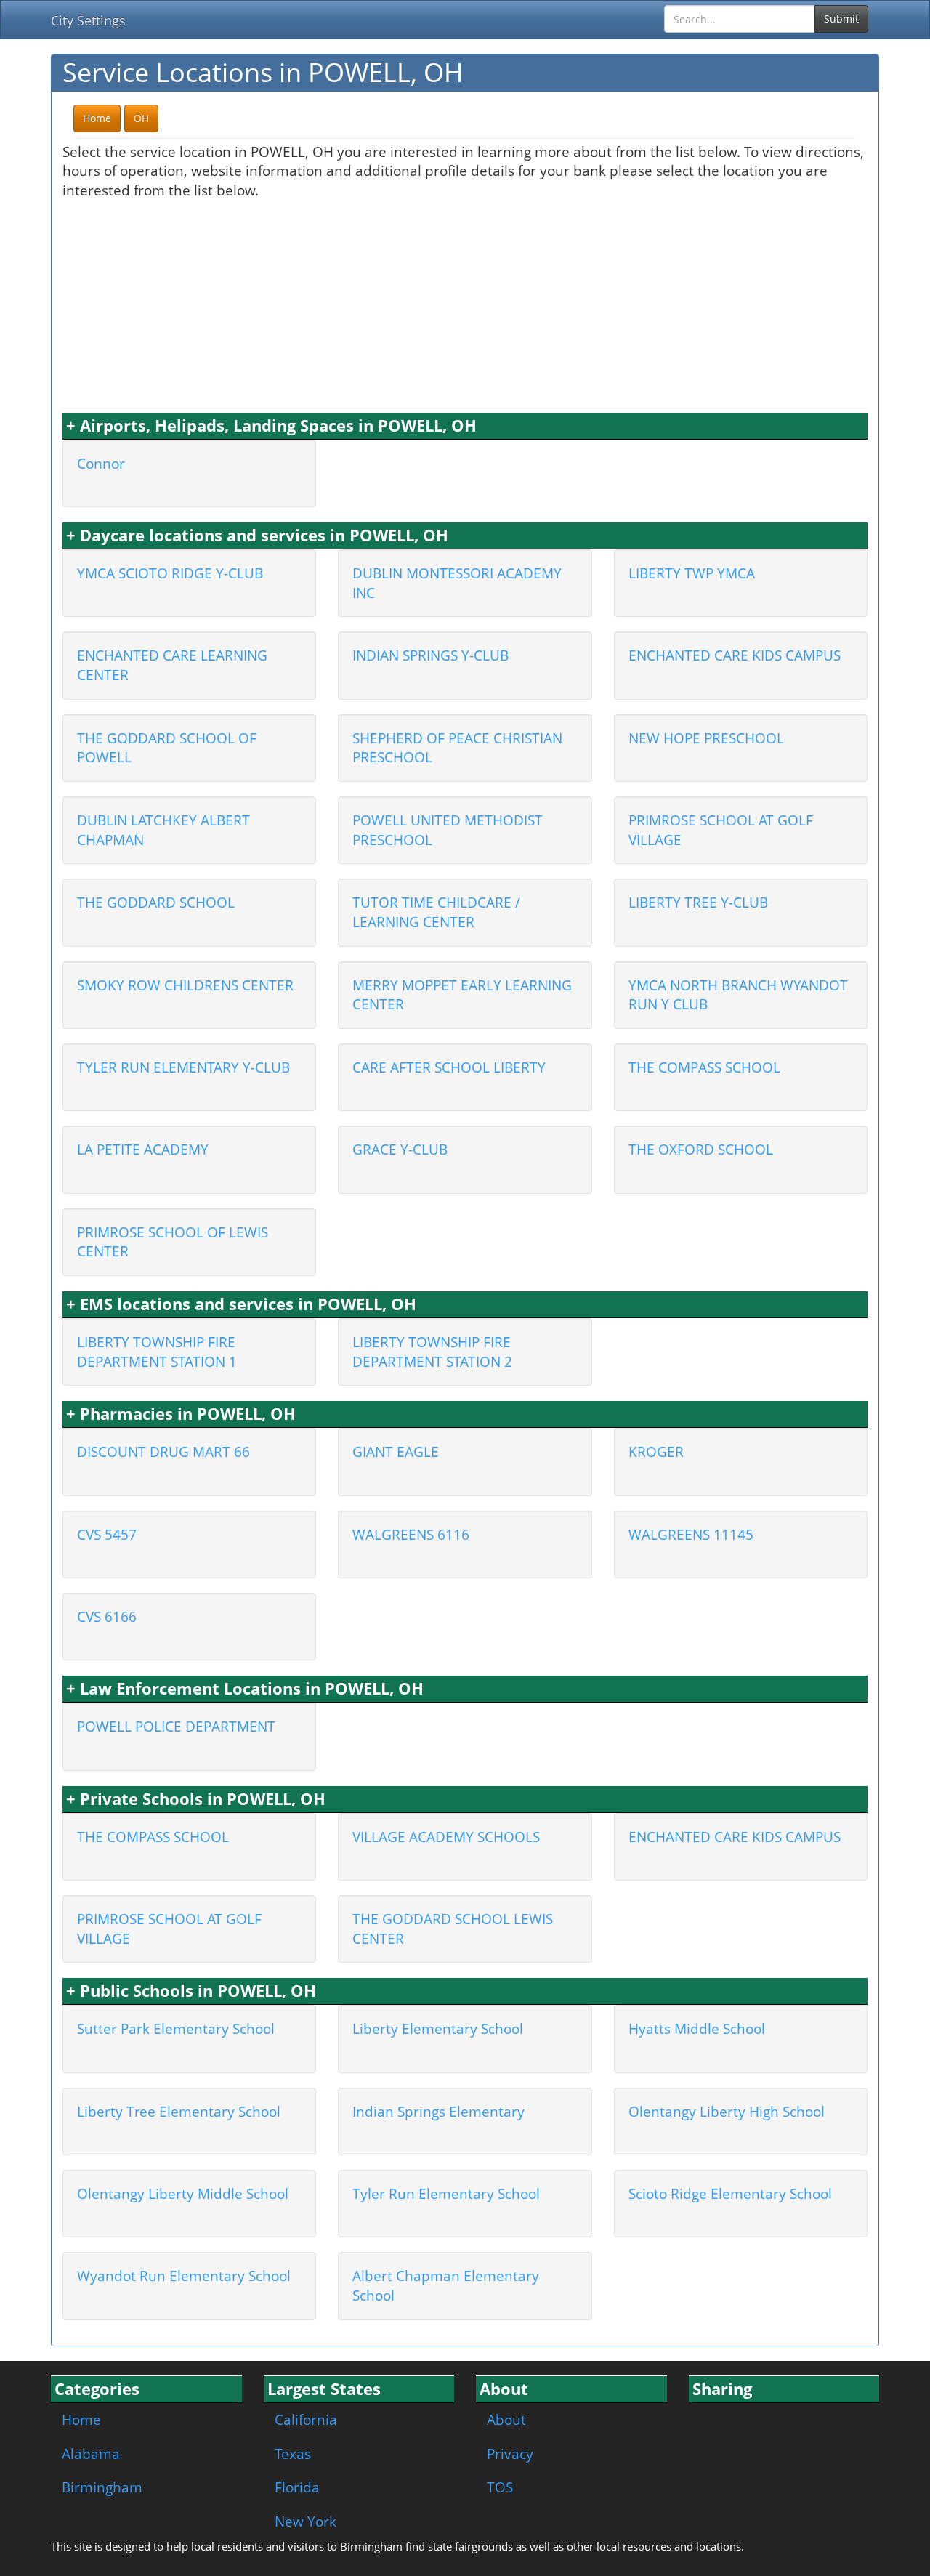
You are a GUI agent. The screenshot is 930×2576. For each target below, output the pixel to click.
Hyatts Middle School (697, 2028)
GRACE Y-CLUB (400, 1149)
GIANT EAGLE (396, 1451)
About (506, 2419)
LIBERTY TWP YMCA (692, 573)
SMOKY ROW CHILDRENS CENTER (185, 985)
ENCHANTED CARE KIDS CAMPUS (735, 655)
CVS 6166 (107, 1616)
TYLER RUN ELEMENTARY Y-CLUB (183, 1067)
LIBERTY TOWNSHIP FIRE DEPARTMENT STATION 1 (157, 1352)
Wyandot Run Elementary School (184, 2276)
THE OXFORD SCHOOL (701, 1149)
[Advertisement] (465, 302)
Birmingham (102, 2487)
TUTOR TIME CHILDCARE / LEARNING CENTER (436, 912)
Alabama (91, 2454)
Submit (841, 19)
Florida (297, 2487)
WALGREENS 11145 (691, 1534)
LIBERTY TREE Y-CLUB (698, 902)
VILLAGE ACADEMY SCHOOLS (446, 1837)
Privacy (510, 2454)
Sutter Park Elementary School (176, 2028)
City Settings (88, 20)
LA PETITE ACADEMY (143, 1149)
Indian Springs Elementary (438, 2111)
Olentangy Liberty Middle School (183, 2193)
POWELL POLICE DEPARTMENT (176, 1726)
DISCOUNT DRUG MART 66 (163, 1451)
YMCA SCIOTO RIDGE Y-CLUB (170, 573)
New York (306, 2521)
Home (81, 2419)
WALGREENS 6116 (411, 1534)
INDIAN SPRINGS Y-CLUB (430, 655)
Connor (101, 463)
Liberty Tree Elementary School (179, 2111)
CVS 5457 (107, 1534)
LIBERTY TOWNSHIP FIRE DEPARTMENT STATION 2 (432, 1352)
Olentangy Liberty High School (727, 2111)
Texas (293, 2454)
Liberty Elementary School (438, 2028)
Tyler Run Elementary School (446, 2193)
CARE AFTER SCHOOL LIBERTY (449, 1067)
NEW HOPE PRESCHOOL (706, 738)
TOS (500, 2487)
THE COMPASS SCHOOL (704, 1067)
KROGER (656, 1451)
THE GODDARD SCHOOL (156, 902)
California (306, 2419)
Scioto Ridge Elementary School (730, 2193)
